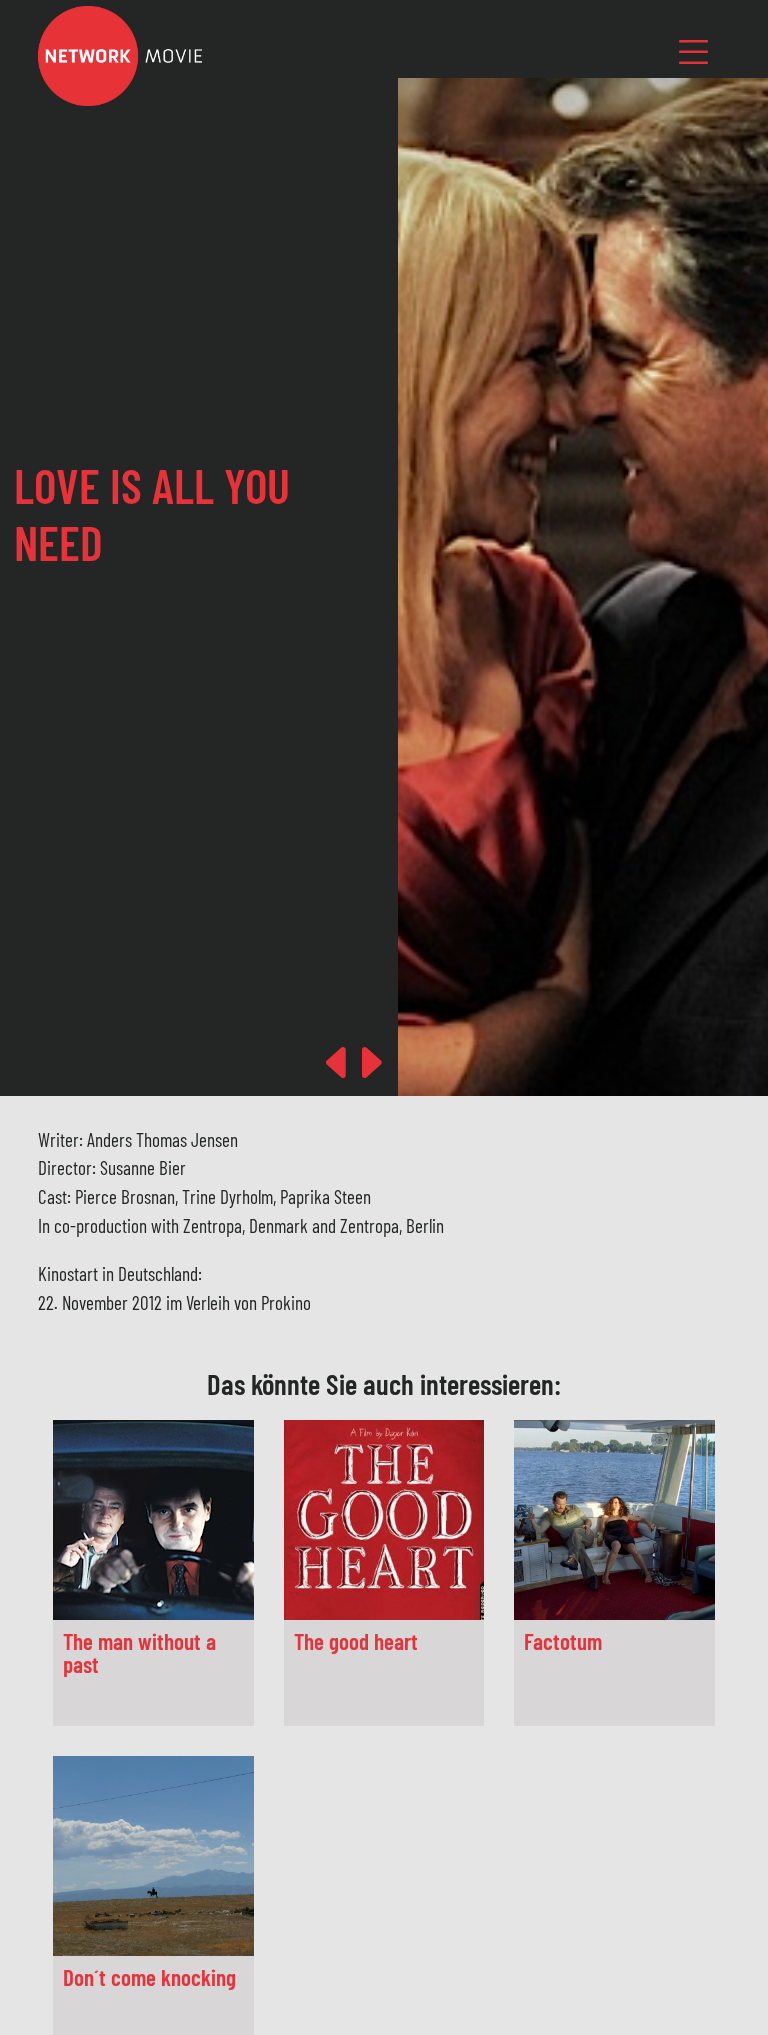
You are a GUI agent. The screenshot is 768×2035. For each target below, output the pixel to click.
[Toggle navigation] (694, 51)
